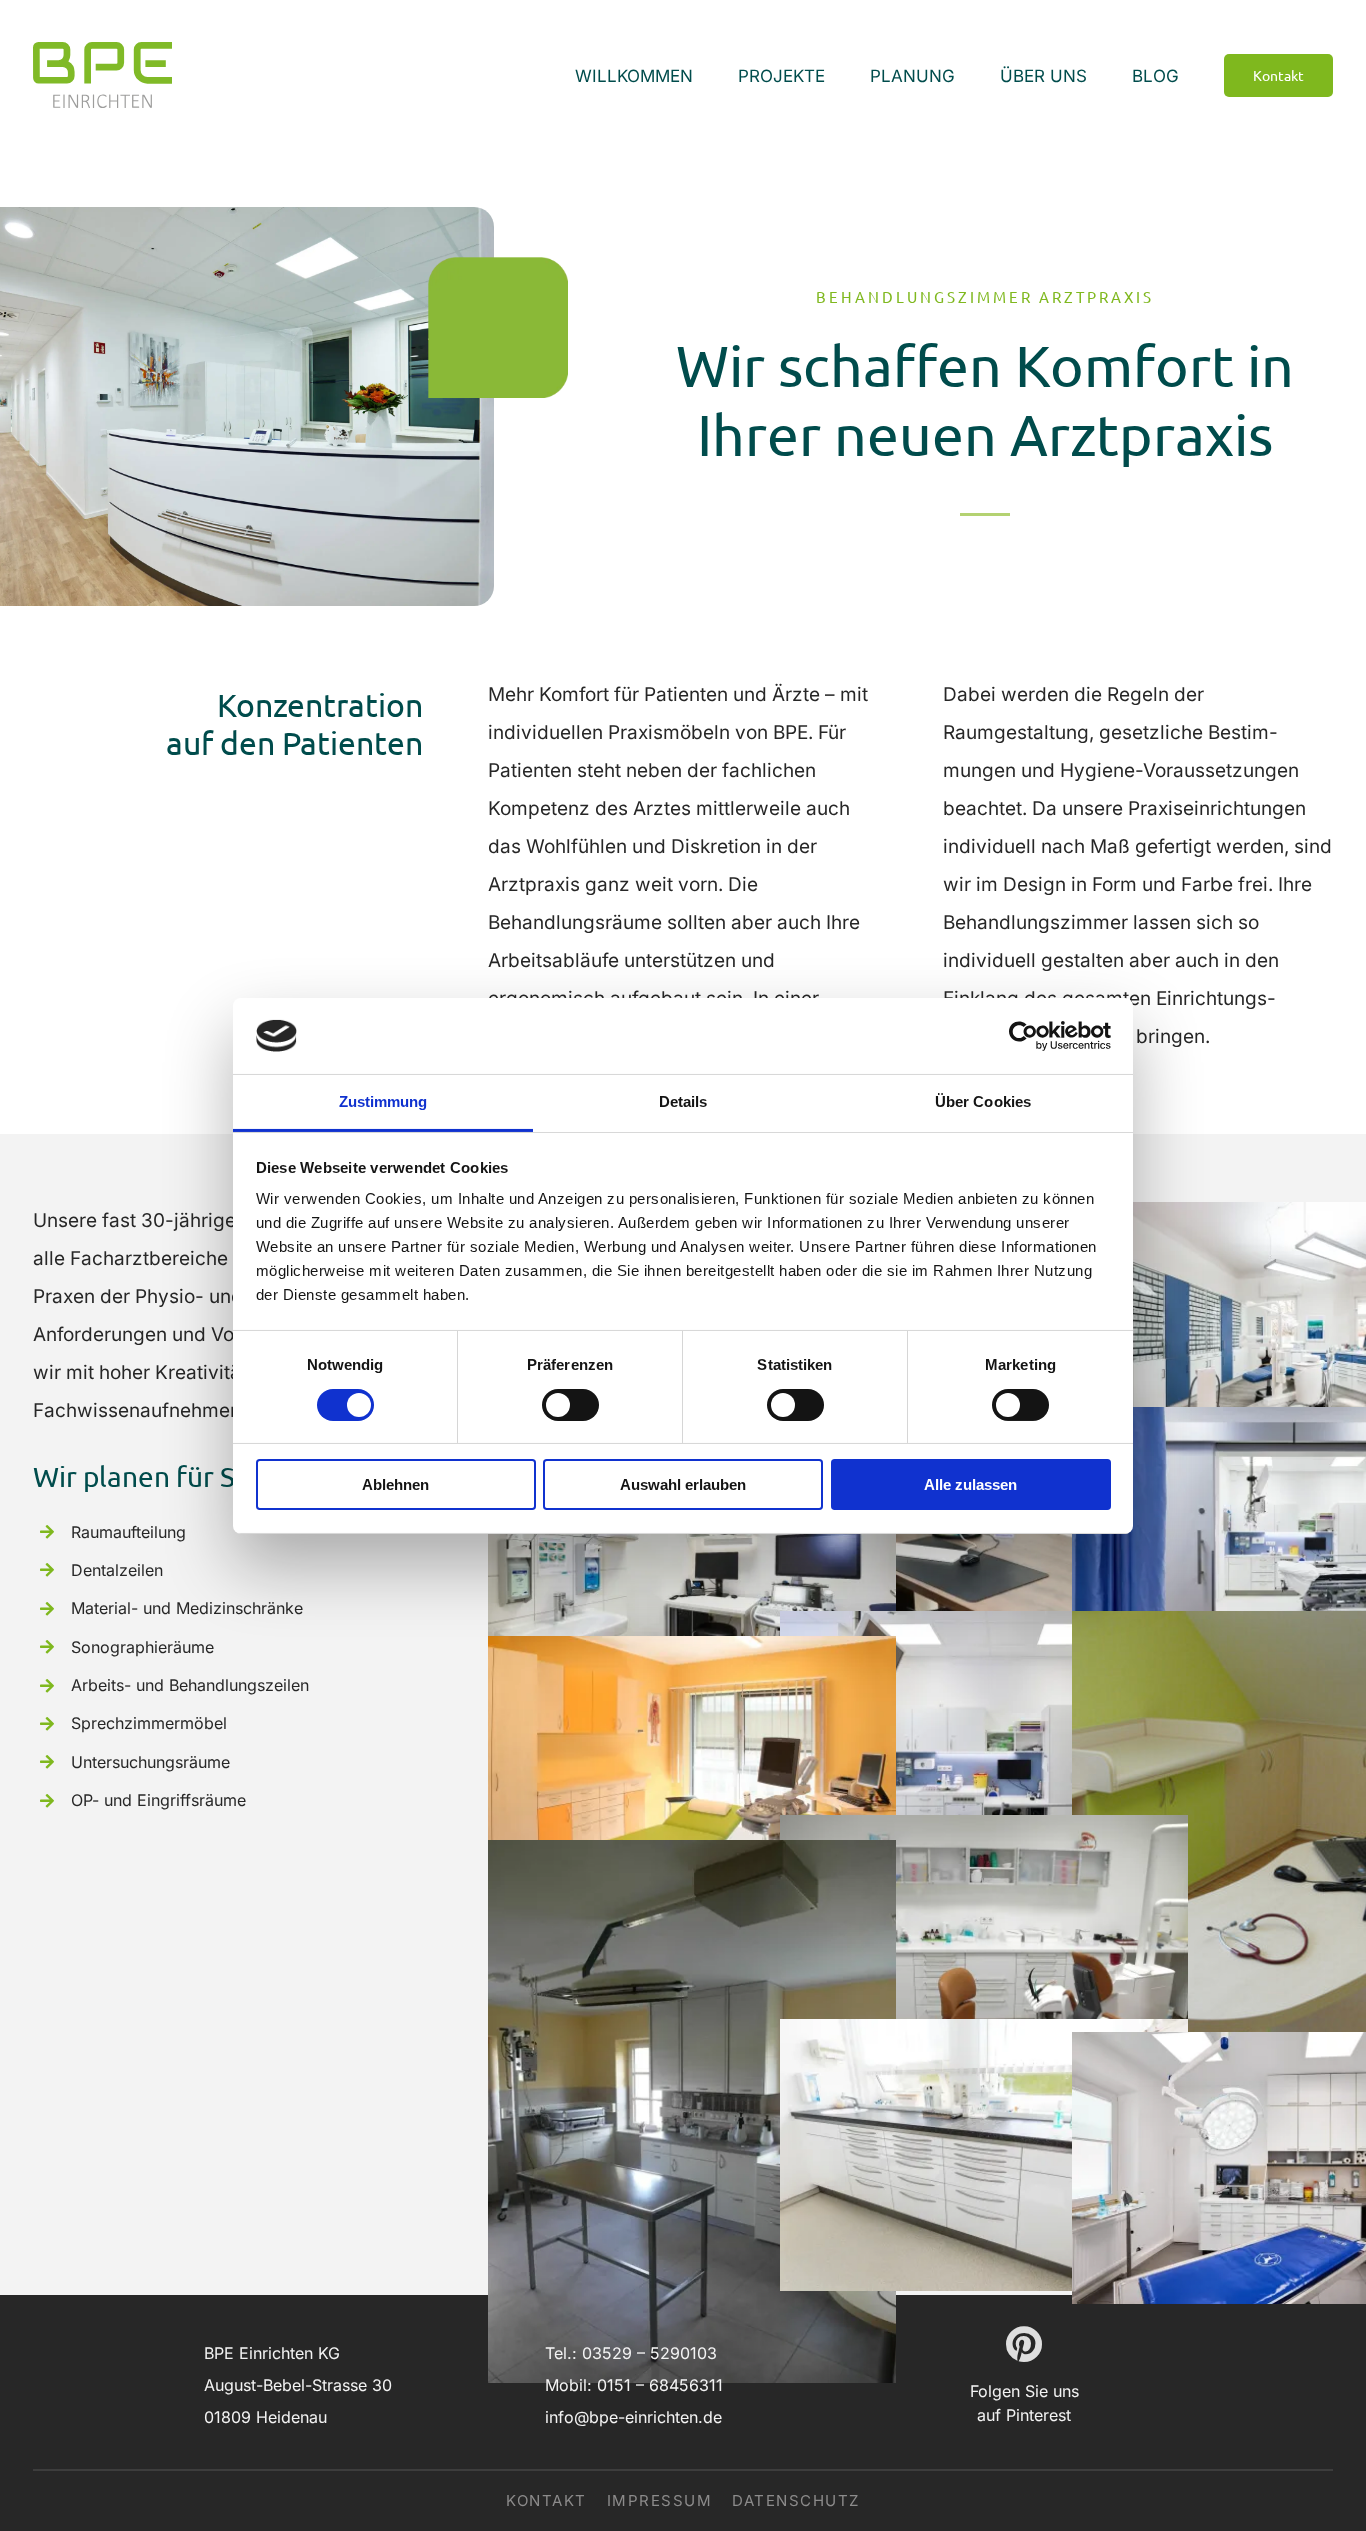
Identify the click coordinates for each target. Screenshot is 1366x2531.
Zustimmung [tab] (383, 1101)
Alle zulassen (970, 1484)
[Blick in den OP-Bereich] (692, 1858)
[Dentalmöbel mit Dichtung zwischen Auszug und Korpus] (984, 1833)
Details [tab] (683, 1101)
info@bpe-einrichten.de (633, 2417)
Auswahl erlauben (683, 1484)
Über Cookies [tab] (983, 1101)
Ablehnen (395, 1484)
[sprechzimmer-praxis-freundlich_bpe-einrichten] (692, 1654)
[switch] (570, 1405)
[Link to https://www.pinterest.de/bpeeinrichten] (1024, 2344)
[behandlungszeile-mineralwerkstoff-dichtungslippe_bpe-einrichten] (984, 2037)
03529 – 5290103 (649, 2353)
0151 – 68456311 (660, 2385)
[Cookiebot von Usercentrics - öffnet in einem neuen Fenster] (1023, 1036)
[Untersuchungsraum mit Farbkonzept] (984, 1629)
